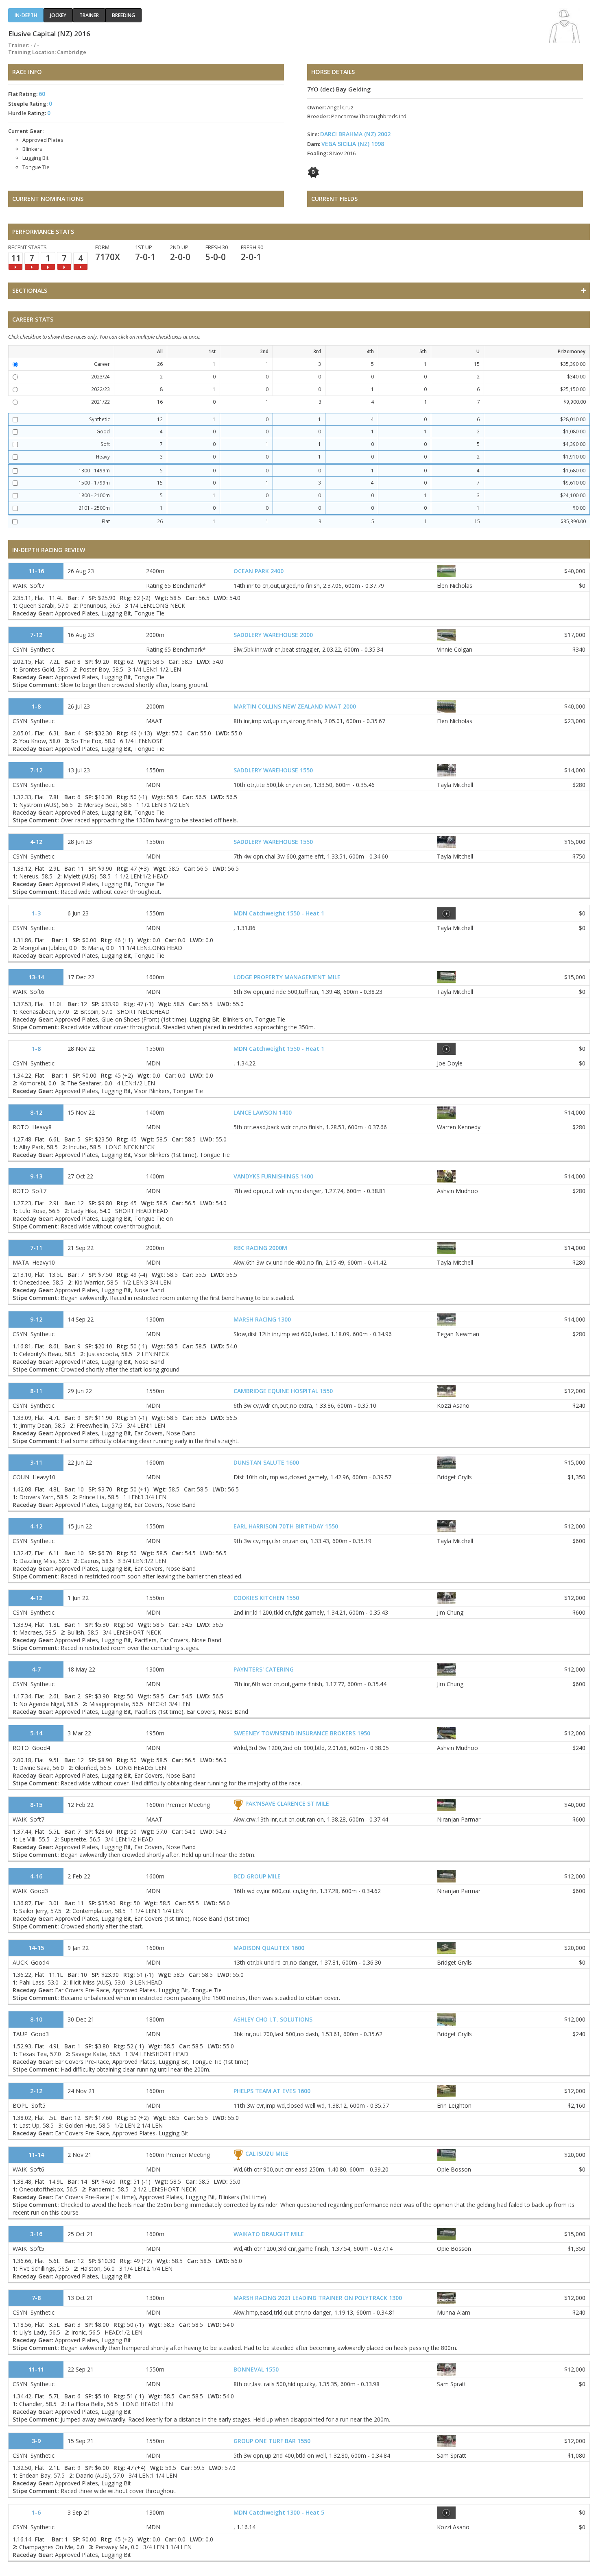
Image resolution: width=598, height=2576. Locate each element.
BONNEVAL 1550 (256, 2369)
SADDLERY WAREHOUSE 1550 (273, 770)
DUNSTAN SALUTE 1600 (266, 1462)
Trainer (89, 15)
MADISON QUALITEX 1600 (269, 1948)
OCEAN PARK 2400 (259, 571)
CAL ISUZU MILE (267, 2153)
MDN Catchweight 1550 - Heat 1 (279, 913)
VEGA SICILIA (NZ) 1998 (353, 144)
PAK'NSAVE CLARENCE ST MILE (287, 1803)
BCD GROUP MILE (257, 1876)
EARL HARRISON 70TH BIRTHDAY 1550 (286, 1526)
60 (42, 94)
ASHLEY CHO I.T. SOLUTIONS (273, 2019)
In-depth (26, 15)
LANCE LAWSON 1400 (263, 1112)
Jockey (58, 15)
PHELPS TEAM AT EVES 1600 (272, 2091)
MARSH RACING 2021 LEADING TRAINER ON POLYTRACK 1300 (318, 2298)
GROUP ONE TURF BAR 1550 (272, 2441)
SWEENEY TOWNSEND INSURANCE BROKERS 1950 (302, 1733)
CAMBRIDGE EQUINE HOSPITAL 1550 (283, 1391)
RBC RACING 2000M (260, 1248)
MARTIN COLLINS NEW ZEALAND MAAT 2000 (295, 706)
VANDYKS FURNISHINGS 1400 (273, 1176)
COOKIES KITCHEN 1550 (266, 1598)
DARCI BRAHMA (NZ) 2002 (355, 134)
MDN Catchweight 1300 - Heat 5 (279, 2512)
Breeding (123, 15)
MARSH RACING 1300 (262, 1319)
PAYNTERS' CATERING (264, 1669)
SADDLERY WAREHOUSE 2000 (273, 635)
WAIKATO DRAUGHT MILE (269, 2234)
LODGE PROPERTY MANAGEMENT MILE (287, 977)
